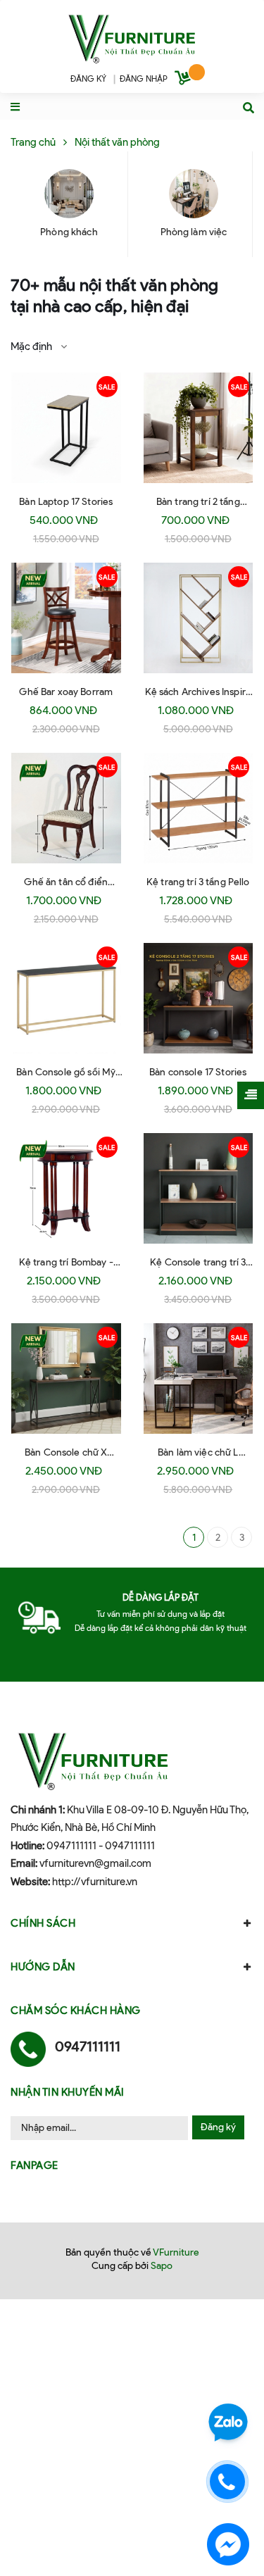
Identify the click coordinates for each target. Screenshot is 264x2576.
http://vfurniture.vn (95, 1882)
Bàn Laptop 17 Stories (66, 502)
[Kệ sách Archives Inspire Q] (199, 618)
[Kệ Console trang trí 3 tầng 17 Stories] (199, 1189)
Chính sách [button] (43, 1923)
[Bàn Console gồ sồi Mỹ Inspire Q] (66, 999)
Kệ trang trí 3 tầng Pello (198, 882)
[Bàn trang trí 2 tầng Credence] (199, 428)
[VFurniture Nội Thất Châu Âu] (132, 37)
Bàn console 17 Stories (198, 1072)
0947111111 (71, 1846)
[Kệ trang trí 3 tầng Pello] (199, 808)
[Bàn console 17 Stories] (199, 999)
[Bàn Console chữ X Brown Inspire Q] (66, 1379)
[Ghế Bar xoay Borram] (66, 618)
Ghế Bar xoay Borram (66, 692)
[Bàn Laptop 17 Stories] (66, 428)
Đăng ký (218, 2127)
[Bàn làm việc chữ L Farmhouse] (199, 1379)
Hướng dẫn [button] (43, 1967)
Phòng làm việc (194, 232)
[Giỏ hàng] (184, 80)
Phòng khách (69, 232)
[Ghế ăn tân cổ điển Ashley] (66, 808)
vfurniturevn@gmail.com (95, 1863)
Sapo (162, 2266)
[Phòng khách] (69, 194)
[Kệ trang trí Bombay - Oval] (66, 1189)
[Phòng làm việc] (194, 194)
